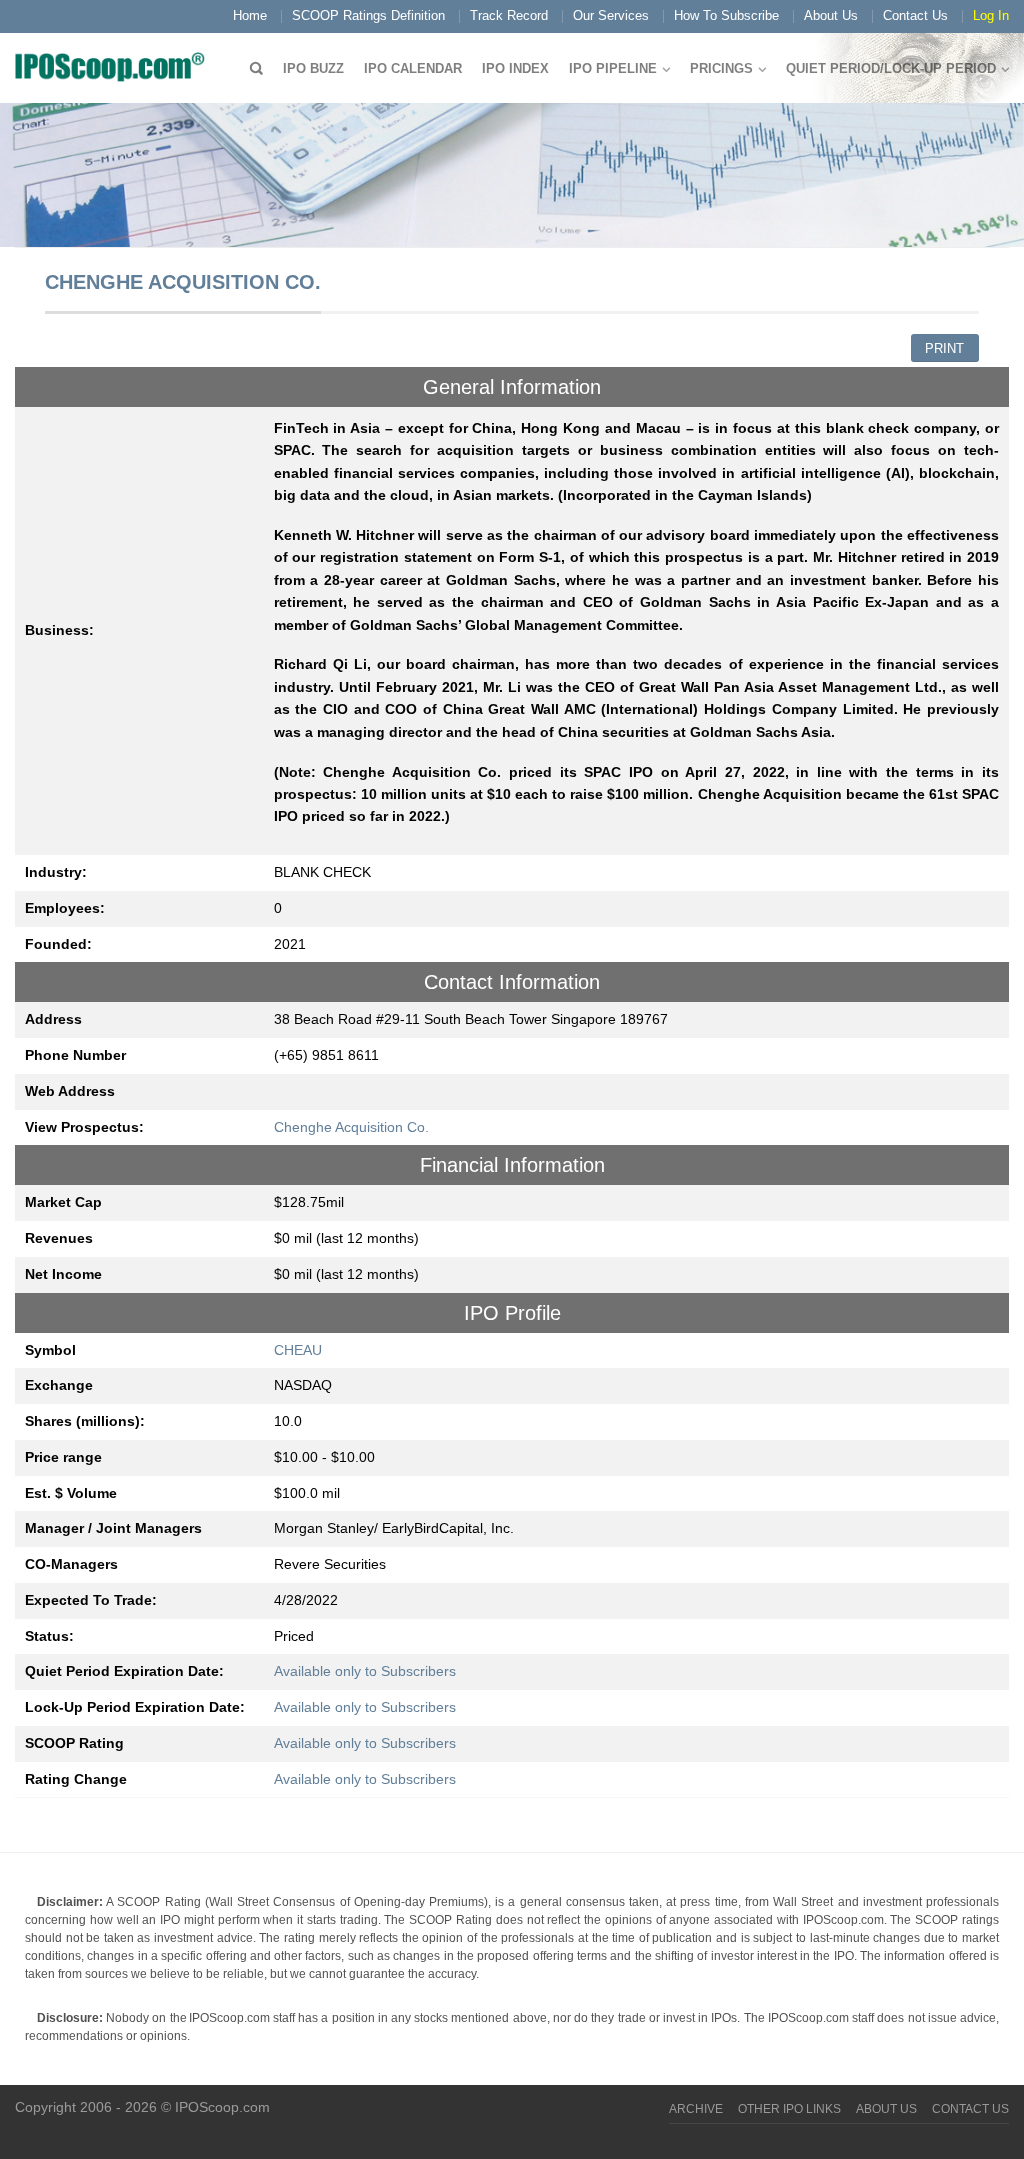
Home (250, 15)
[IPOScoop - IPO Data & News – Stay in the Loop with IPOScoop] (115, 66)
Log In (991, 15)
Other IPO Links (789, 2109)
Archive (696, 2109)
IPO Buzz (313, 68)
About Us (831, 15)
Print (944, 348)
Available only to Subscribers (365, 1671)
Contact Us (915, 15)
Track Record (509, 15)
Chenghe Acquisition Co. (351, 1127)
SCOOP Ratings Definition (368, 15)
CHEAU (298, 1350)
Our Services (611, 15)
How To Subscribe (726, 15)
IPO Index (515, 68)
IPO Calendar (413, 68)
